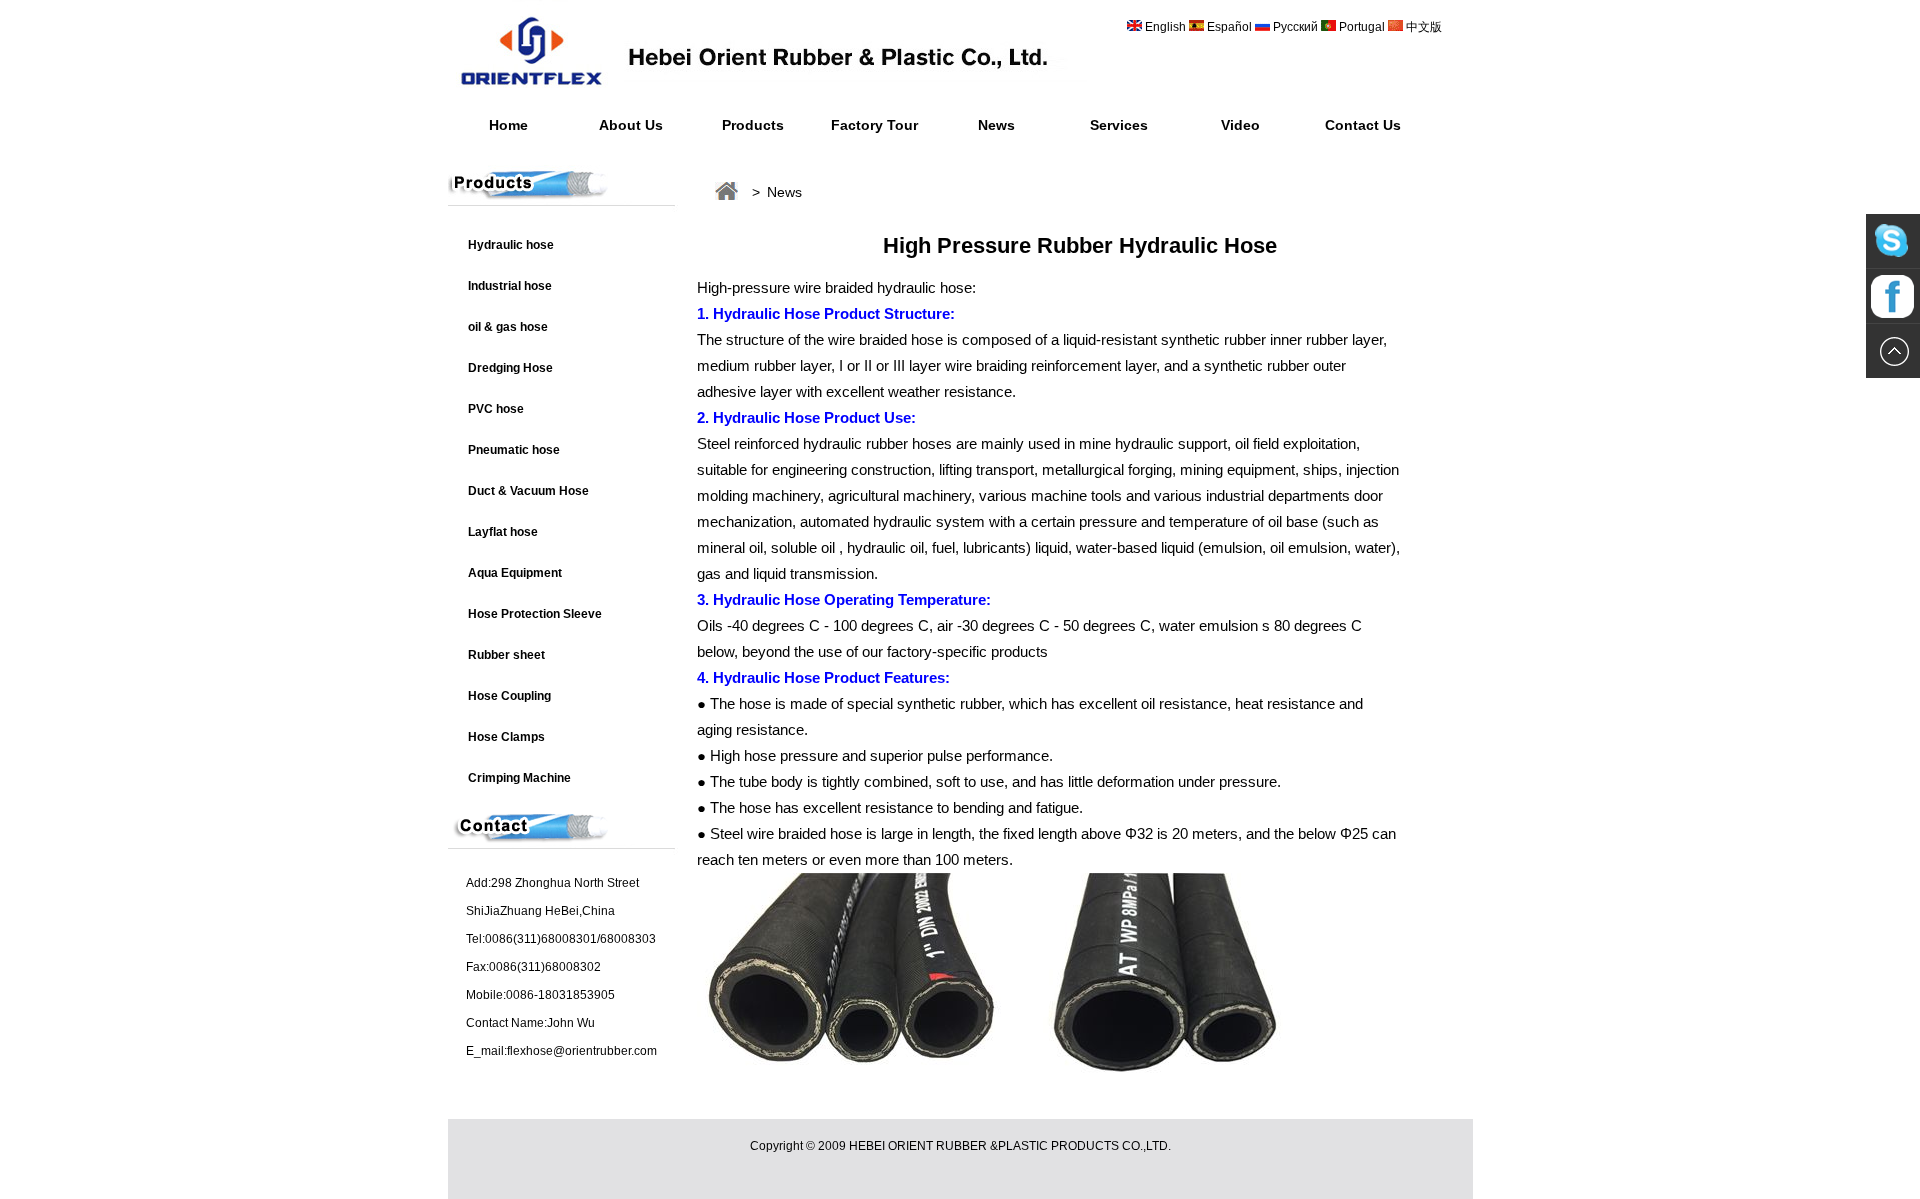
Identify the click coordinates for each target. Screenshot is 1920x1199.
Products (753, 125)
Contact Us (1363, 125)
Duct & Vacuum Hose (528, 491)
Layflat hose (503, 532)
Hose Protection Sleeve (535, 614)
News (996, 125)
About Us (631, 125)
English (1165, 27)
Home (508, 125)
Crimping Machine (519, 778)
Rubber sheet (506, 655)
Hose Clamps (506, 737)
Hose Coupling (509, 696)
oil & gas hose (508, 327)
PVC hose (496, 409)
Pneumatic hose (514, 450)
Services (1119, 125)
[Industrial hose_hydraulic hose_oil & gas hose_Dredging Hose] (767, 95)
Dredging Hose (510, 368)
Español (1231, 27)
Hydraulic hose (511, 245)
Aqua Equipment (515, 573)
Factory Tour (874, 125)
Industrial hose (510, 286)
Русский (1295, 27)
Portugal (1362, 27)
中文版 (1422, 27)
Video (1240, 125)
